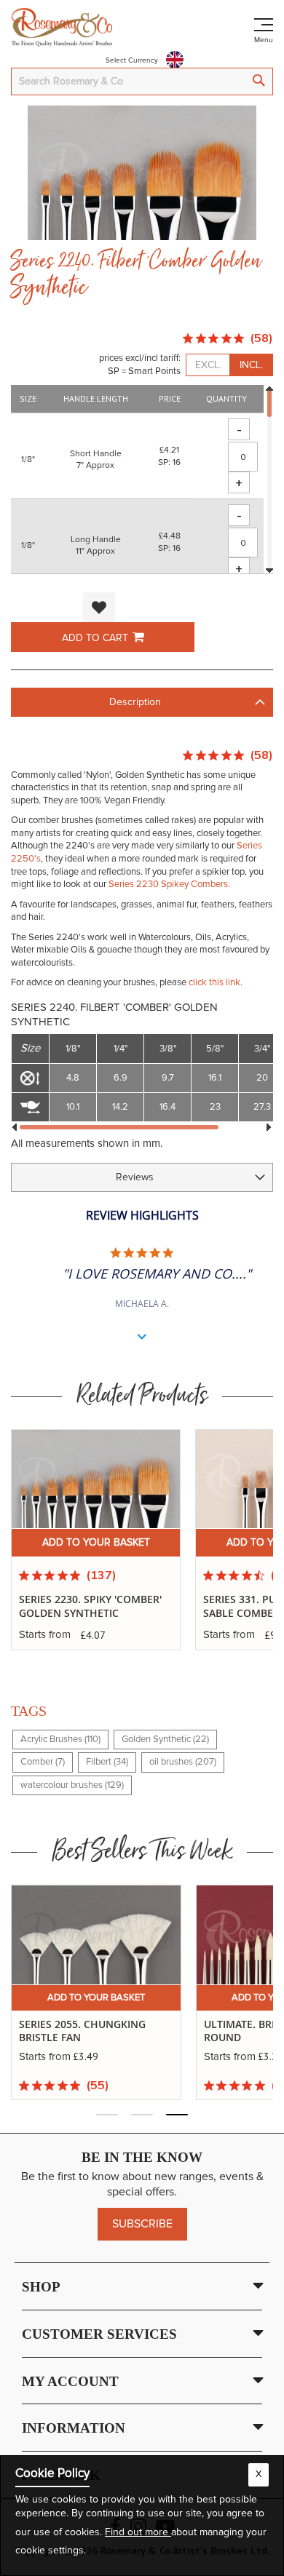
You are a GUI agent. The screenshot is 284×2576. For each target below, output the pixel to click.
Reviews (135, 1177)
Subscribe (142, 2224)
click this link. (216, 983)
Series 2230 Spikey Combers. (169, 884)
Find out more (138, 2532)
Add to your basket (96, 1543)
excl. (208, 365)
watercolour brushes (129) (72, 1785)
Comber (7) (43, 1762)
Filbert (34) (107, 1762)
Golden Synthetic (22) (165, 1740)
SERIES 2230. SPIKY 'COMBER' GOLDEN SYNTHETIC (90, 1606)
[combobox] (142, 82)
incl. (251, 365)
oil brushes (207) (183, 1762)
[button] (99, 607)
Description (135, 702)
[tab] (142, 702)
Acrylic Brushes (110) (60, 1740)
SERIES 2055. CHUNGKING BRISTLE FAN (82, 2031)
